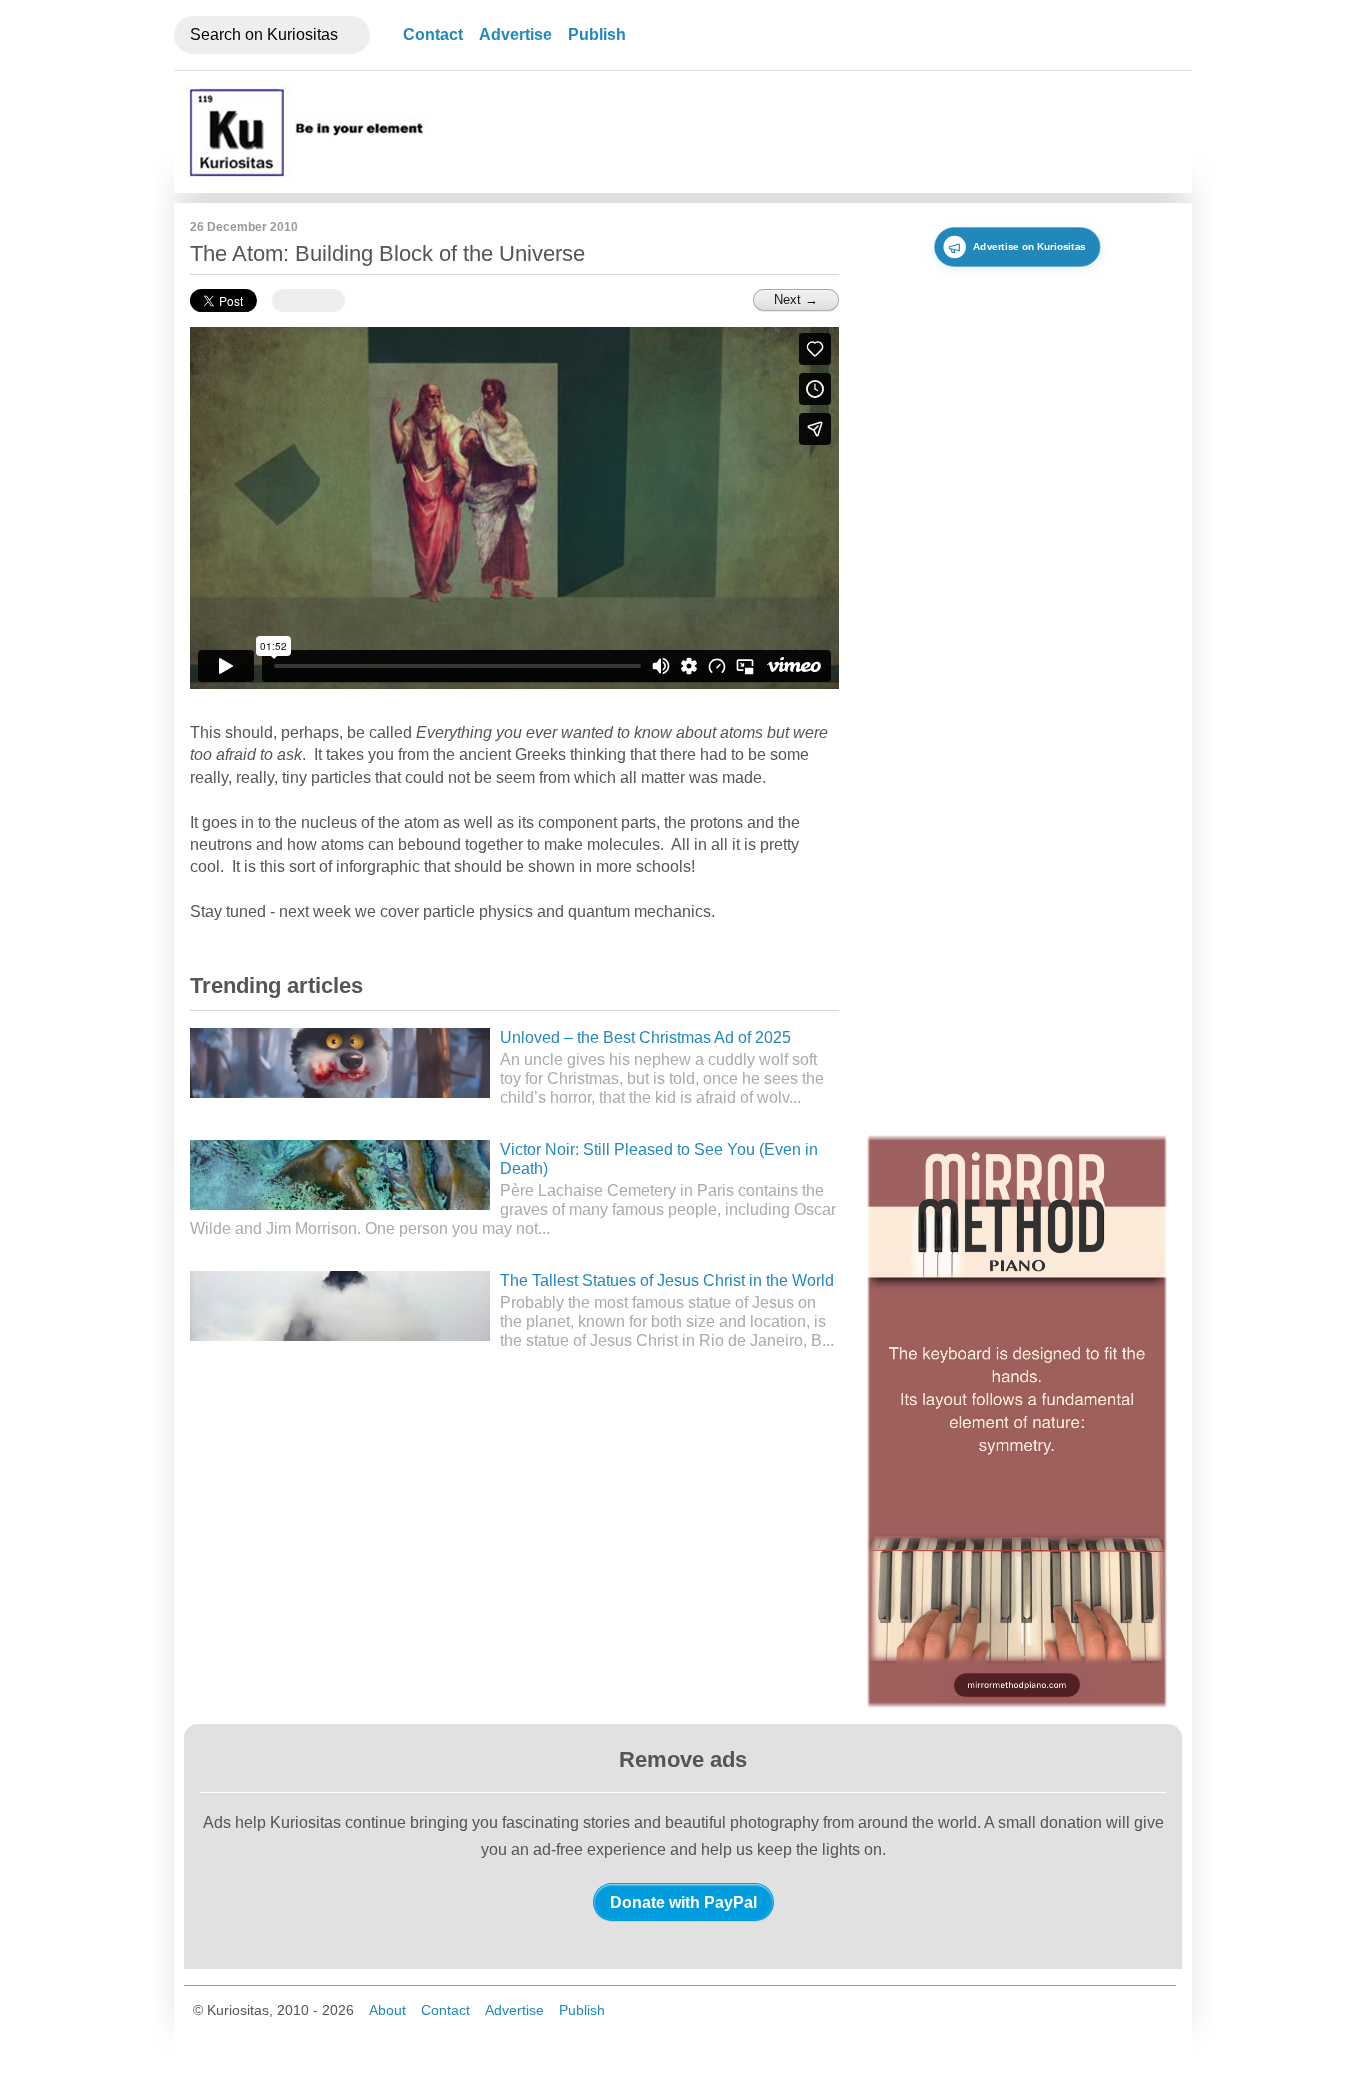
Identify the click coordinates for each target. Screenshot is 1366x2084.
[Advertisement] (818, 132)
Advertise (515, 34)
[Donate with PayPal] (683, 1902)
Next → (796, 299)
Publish (597, 34)
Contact (433, 34)
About (387, 2010)
